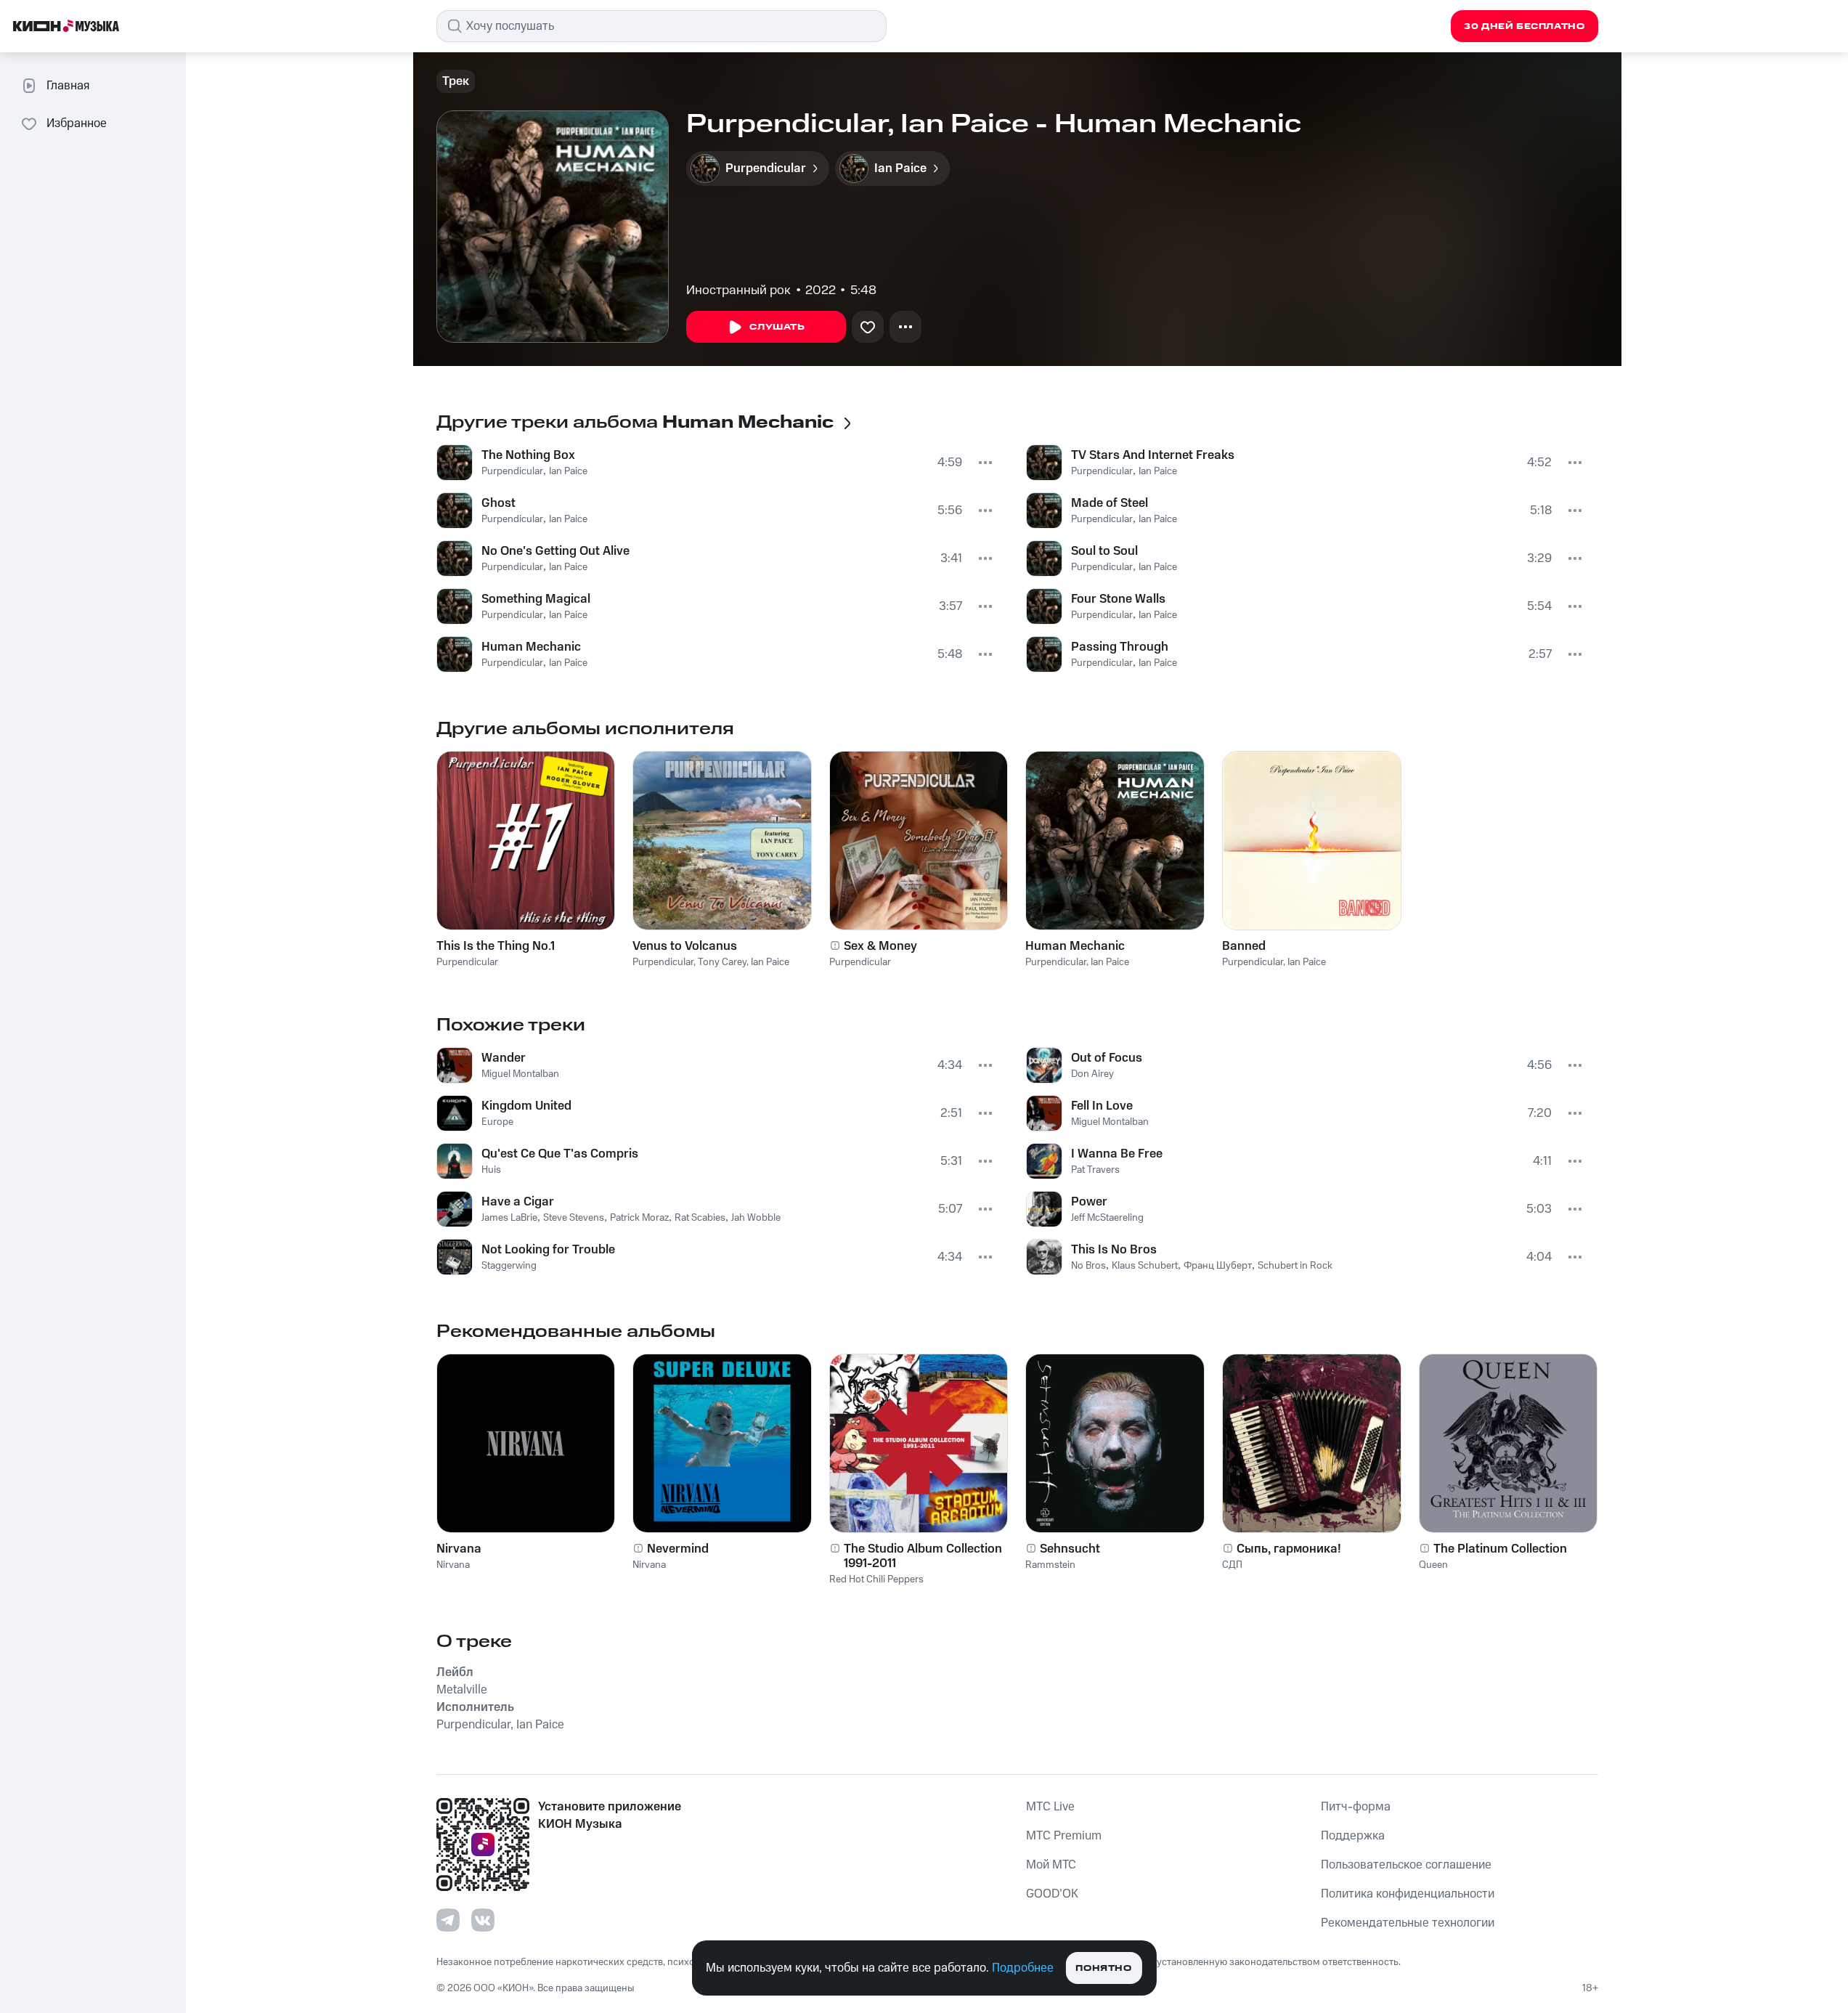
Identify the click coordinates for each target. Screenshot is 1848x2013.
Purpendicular (512, 471)
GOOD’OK (1052, 1894)
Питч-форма (1356, 1807)
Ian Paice (568, 471)
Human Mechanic (531, 647)
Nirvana (459, 1549)
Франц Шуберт (1218, 1266)
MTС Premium (1064, 1836)
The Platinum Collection (1500, 1549)
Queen (1433, 1565)
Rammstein (1050, 1565)
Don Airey (1092, 1074)
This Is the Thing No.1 (496, 946)
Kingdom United (526, 1106)
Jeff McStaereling (1107, 1218)
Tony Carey (722, 962)
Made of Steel (1110, 503)
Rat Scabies (700, 1218)
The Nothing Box (528, 455)
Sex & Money (880, 946)
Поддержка (1353, 1836)
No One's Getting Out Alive (555, 551)
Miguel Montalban (520, 1074)
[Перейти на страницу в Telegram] (448, 1920)
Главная (68, 86)
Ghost (498, 503)
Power (1089, 1202)
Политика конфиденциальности (1408, 1894)
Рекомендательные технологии (1408, 1923)
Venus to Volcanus (685, 946)
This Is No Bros (1114, 1250)
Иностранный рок (738, 290)
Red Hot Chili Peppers (876, 1579)
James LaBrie (509, 1218)
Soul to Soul (1104, 551)
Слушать (777, 327)
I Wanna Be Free (1117, 1154)
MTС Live (1050, 1807)
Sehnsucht (1070, 1549)
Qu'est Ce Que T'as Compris (560, 1154)
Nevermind (678, 1549)
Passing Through (1120, 647)
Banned (1244, 946)
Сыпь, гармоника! (1289, 1549)
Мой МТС (1051, 1865)
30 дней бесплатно (1524, 27)
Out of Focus (1107, 1058)
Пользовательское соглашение (1406, 1865)
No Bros (1088, 1266)
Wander (504, 1058)
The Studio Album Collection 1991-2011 (923, 1556)
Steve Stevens (574, 1218)
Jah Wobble (756, 1218)
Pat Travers (1095, 1170)
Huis (491, 1170)
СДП (1232, 1565)
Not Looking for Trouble (548, 1250)
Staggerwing (509, 1266)
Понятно (1103, 1968)
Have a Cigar (518, 1202)
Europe (497, 1122)
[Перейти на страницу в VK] (483, 1920)
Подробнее (1023, 1968)
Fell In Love (1102, 1106)
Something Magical (536, 599)
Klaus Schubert (1145, 1266)
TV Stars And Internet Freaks (1153, 455)
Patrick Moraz (639, 1218)
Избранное (77, 123)
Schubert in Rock (1295, 1266)
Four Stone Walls (1118, 599)
